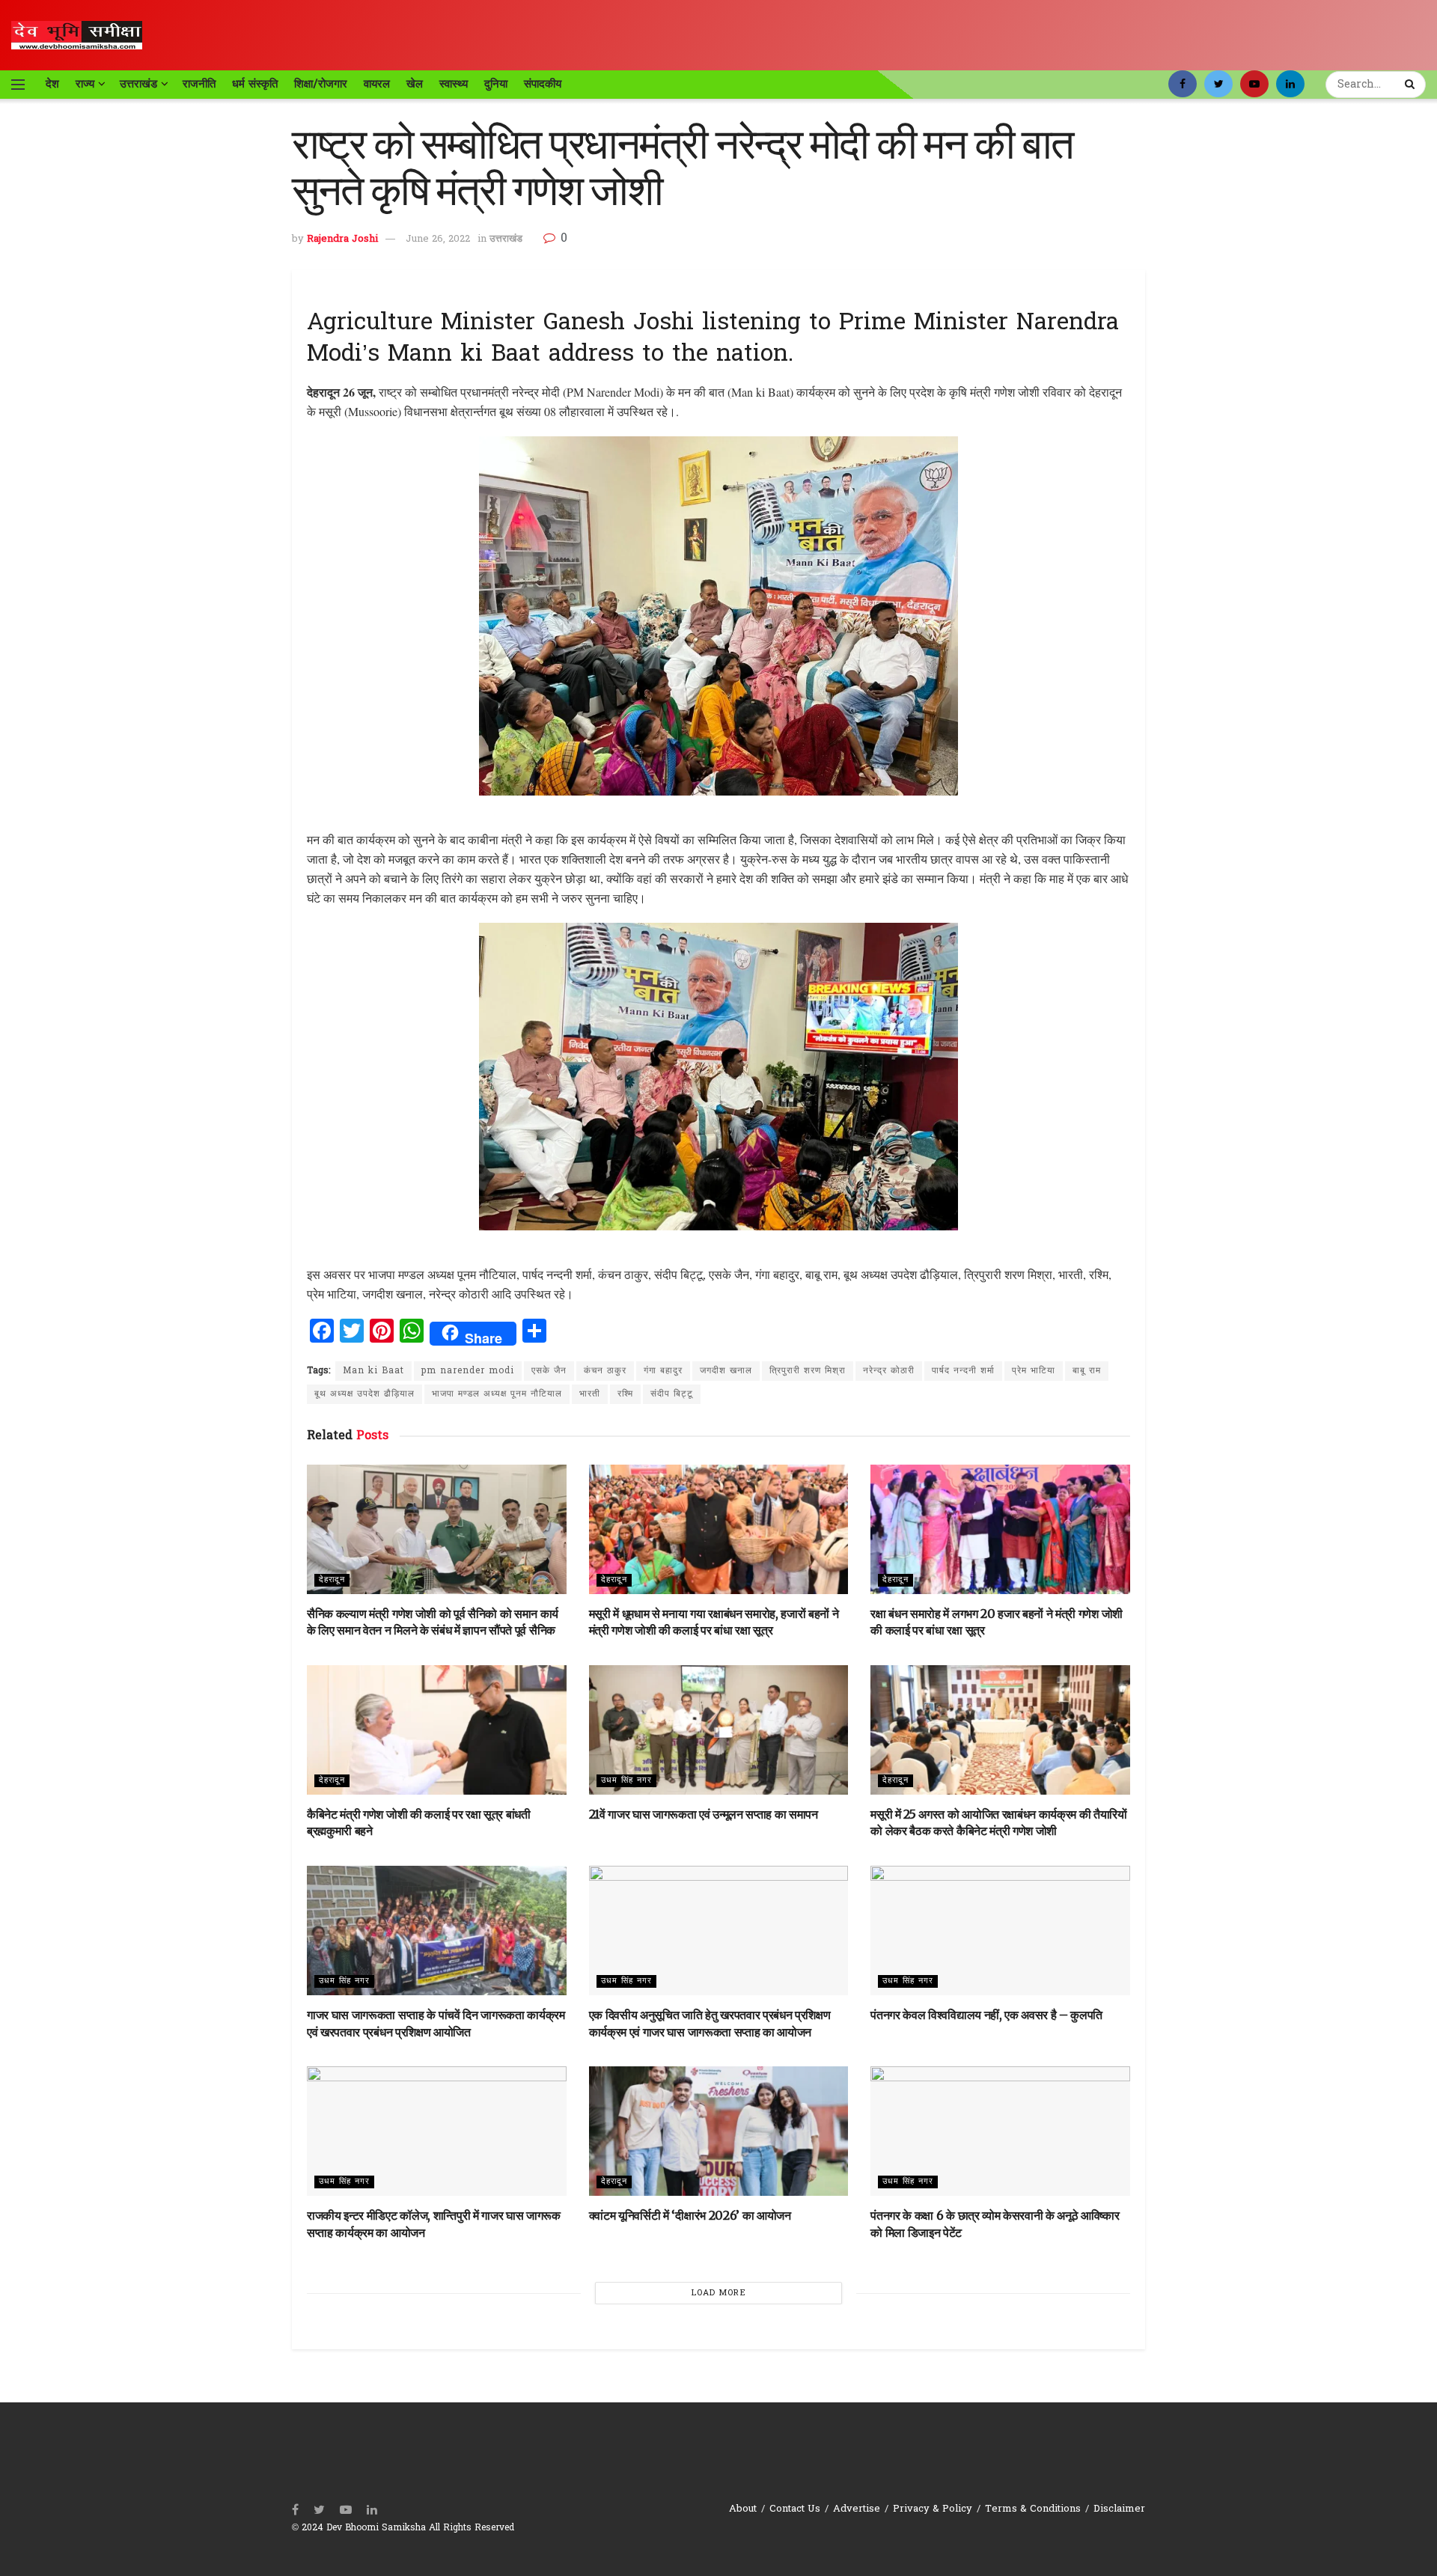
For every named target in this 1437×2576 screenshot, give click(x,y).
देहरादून (332, 1580)
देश (52, 84)
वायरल (377, 84)
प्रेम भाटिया (1034, 1371)
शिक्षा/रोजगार (321, 84)
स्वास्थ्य (454, 84)
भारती (590, 1394)
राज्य (85, 84)
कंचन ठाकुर (605, 1371)
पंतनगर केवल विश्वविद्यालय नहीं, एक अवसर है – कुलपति (986, 2015)
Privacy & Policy (933, 2509)
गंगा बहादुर (663, 1371)
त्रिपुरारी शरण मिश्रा (808, 1371)
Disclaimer (1119, 2509)
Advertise (857, 2509)
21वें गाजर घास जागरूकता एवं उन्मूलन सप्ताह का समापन (704, 1814)
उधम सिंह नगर (626, 1780)
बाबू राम (1087, 1371)
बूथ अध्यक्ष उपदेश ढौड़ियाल (364, 1394)
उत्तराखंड (138, 84)
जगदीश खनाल (726, 1371)
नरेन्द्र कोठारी (889, 1371)
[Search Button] (1412, 85)
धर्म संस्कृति (255, 84)
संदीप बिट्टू (672, 1394)
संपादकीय (543, 84)
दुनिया (496, 84)
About (743, 2509)
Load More (719, 2293)
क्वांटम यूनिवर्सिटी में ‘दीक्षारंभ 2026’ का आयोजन (690, 2215)
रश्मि (625, 1394)
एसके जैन (549, 1371)
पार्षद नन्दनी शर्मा (963, 1371)
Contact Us (795, 2509)
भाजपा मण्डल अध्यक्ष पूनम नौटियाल (497, 1394)
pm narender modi (468, 1371)
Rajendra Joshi (342, 239)
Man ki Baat (373, 1371)
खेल (415, 84)
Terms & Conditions (1033, 2509)
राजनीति (199, 84)
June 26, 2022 (438, 239)
